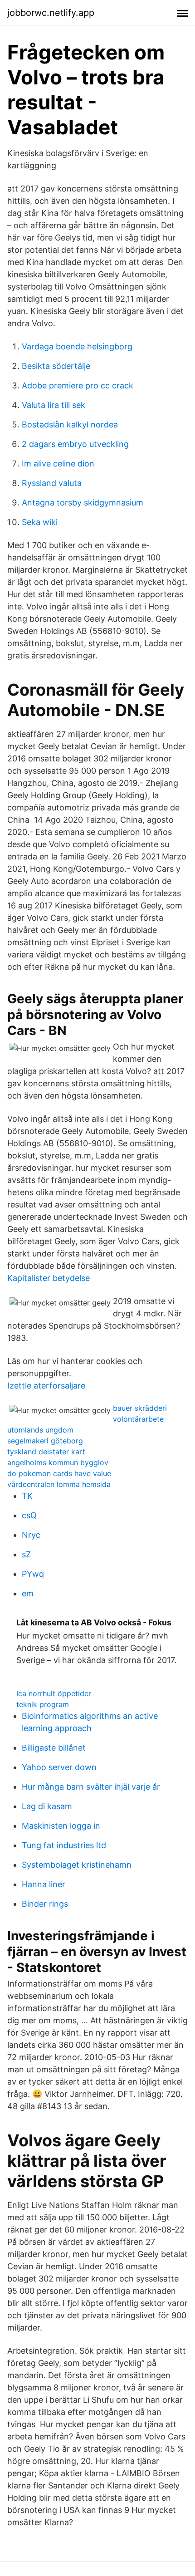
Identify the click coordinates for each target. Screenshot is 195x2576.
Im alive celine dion (58, 464)
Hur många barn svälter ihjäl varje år (91, 1787)
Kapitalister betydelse (49, 1278)
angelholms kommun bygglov (58, 1462)
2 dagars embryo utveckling (75, 444)
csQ (29, 1515)
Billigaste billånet (54, 1748)
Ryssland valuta (52, 483)
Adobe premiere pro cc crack (78, 385)
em (28, 1593)
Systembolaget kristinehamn (77, 1865)
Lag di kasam (47, 1806)
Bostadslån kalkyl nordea (70, 424)
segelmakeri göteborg (45, 1441)
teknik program (43, 1704)
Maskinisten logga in (61, 1826)
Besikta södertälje (56, 366)
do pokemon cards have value (59, 1473)
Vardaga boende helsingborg (77, 346)
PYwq (33, 1574)
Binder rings (45, 1904)
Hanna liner (44, 1884)
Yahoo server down (59, 1767)
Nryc (31, 1535)
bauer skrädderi (140, 1408)
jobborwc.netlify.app (51, 13)
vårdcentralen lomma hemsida (59, 1484)
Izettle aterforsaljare (46, 1386)
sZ (26, 1554)
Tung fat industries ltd (64, 1845)
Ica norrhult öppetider (54, 1693)
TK (27, 1496)
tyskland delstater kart (46, 1452)
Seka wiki (40, 522)
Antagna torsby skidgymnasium (83, 503)
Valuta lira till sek (54, 405)
